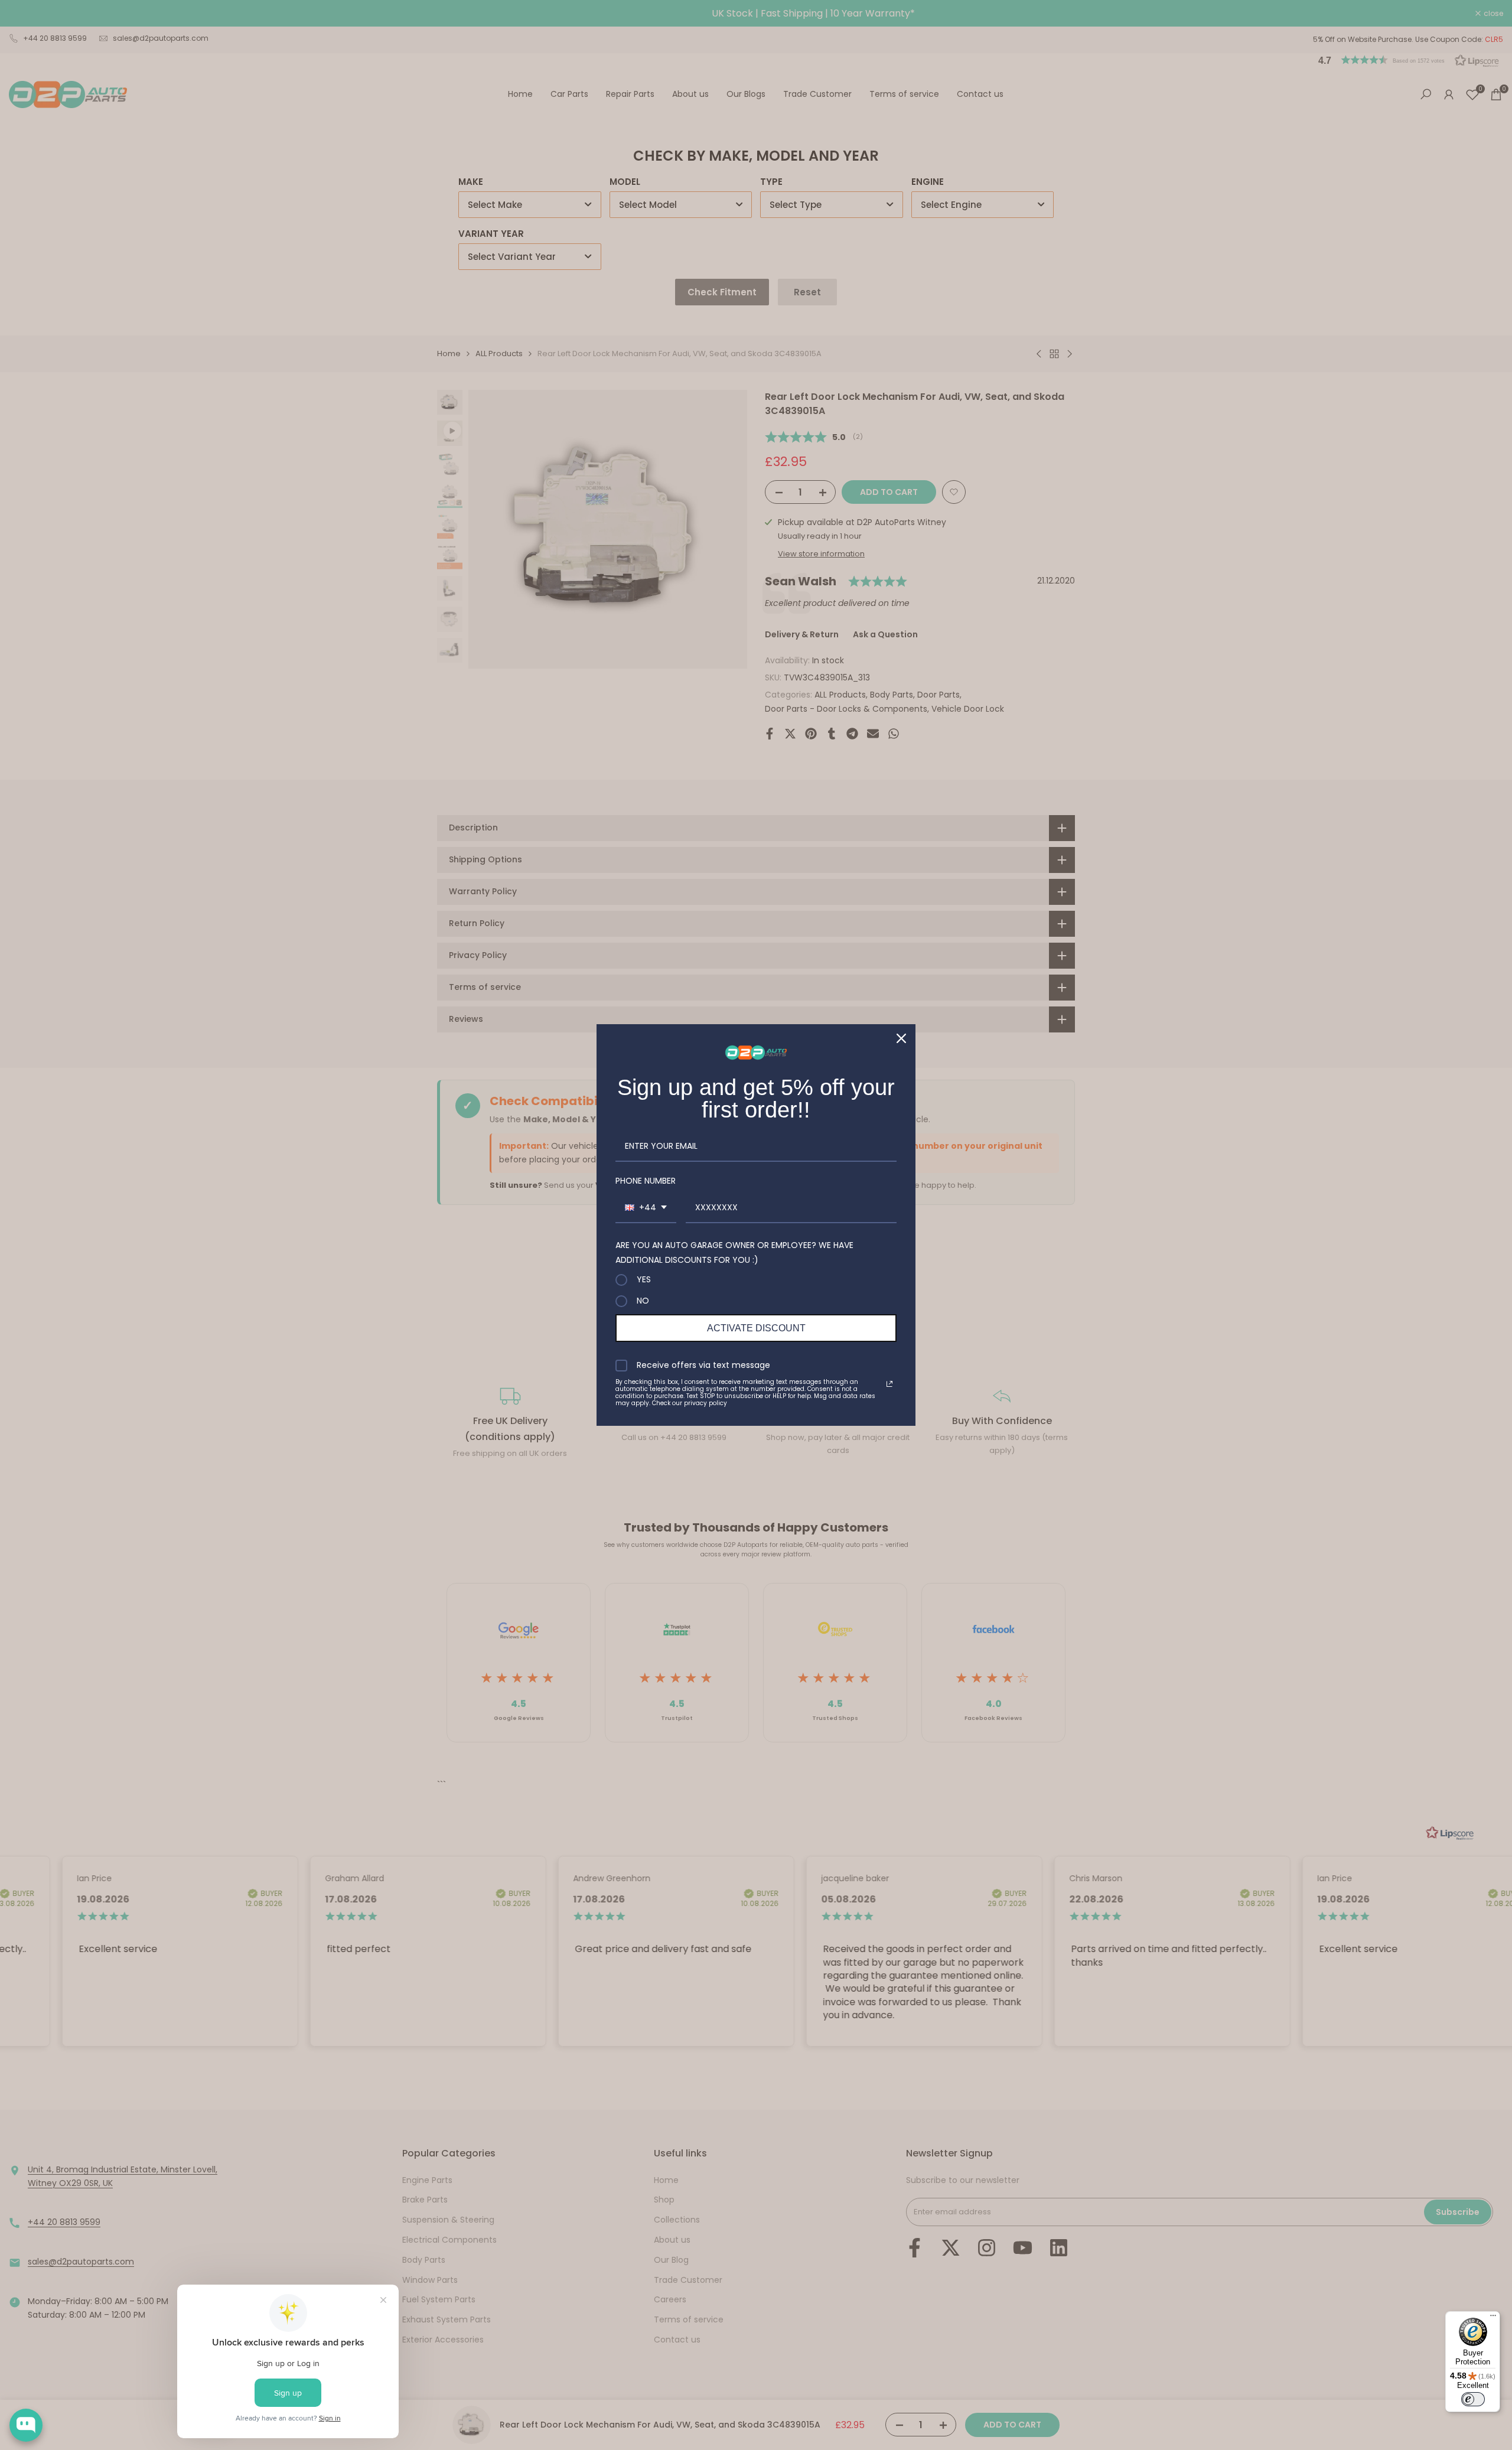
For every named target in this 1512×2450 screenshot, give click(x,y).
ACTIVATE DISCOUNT (756, 1328)
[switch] (1473, 2399)
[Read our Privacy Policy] (889, 1384)
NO (643, 1301)
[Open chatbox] (26, 2425)
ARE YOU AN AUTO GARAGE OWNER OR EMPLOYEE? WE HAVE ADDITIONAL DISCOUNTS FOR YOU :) (734, 1252)
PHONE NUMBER (646, 1181)
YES (644, 1280)
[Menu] (1493, 2318)
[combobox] (646, 1208)
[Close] (901, 1038)
